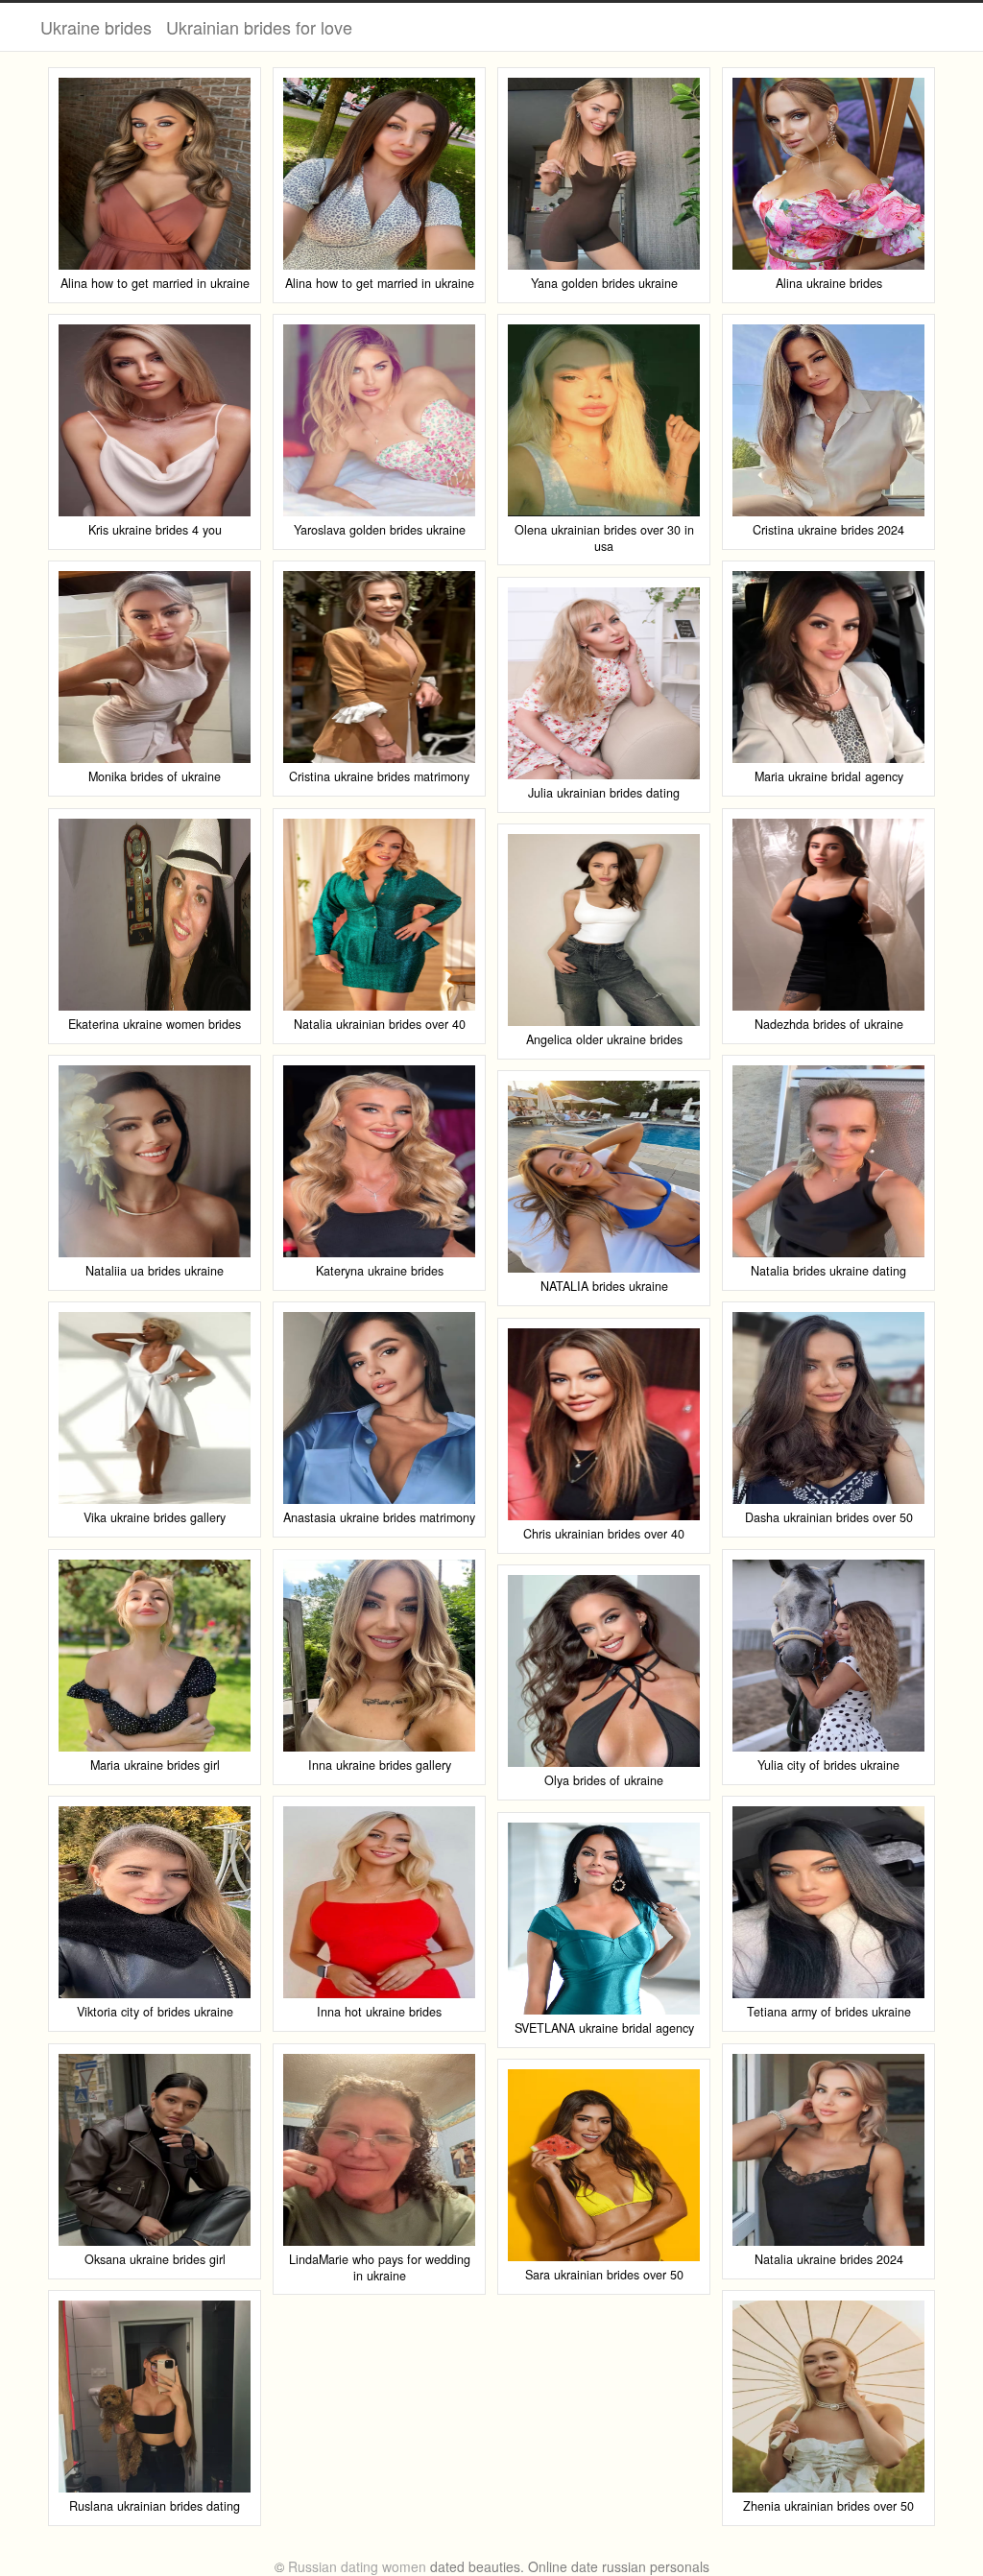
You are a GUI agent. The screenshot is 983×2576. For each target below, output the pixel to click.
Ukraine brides (96, 27)
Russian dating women (357, 2566)
